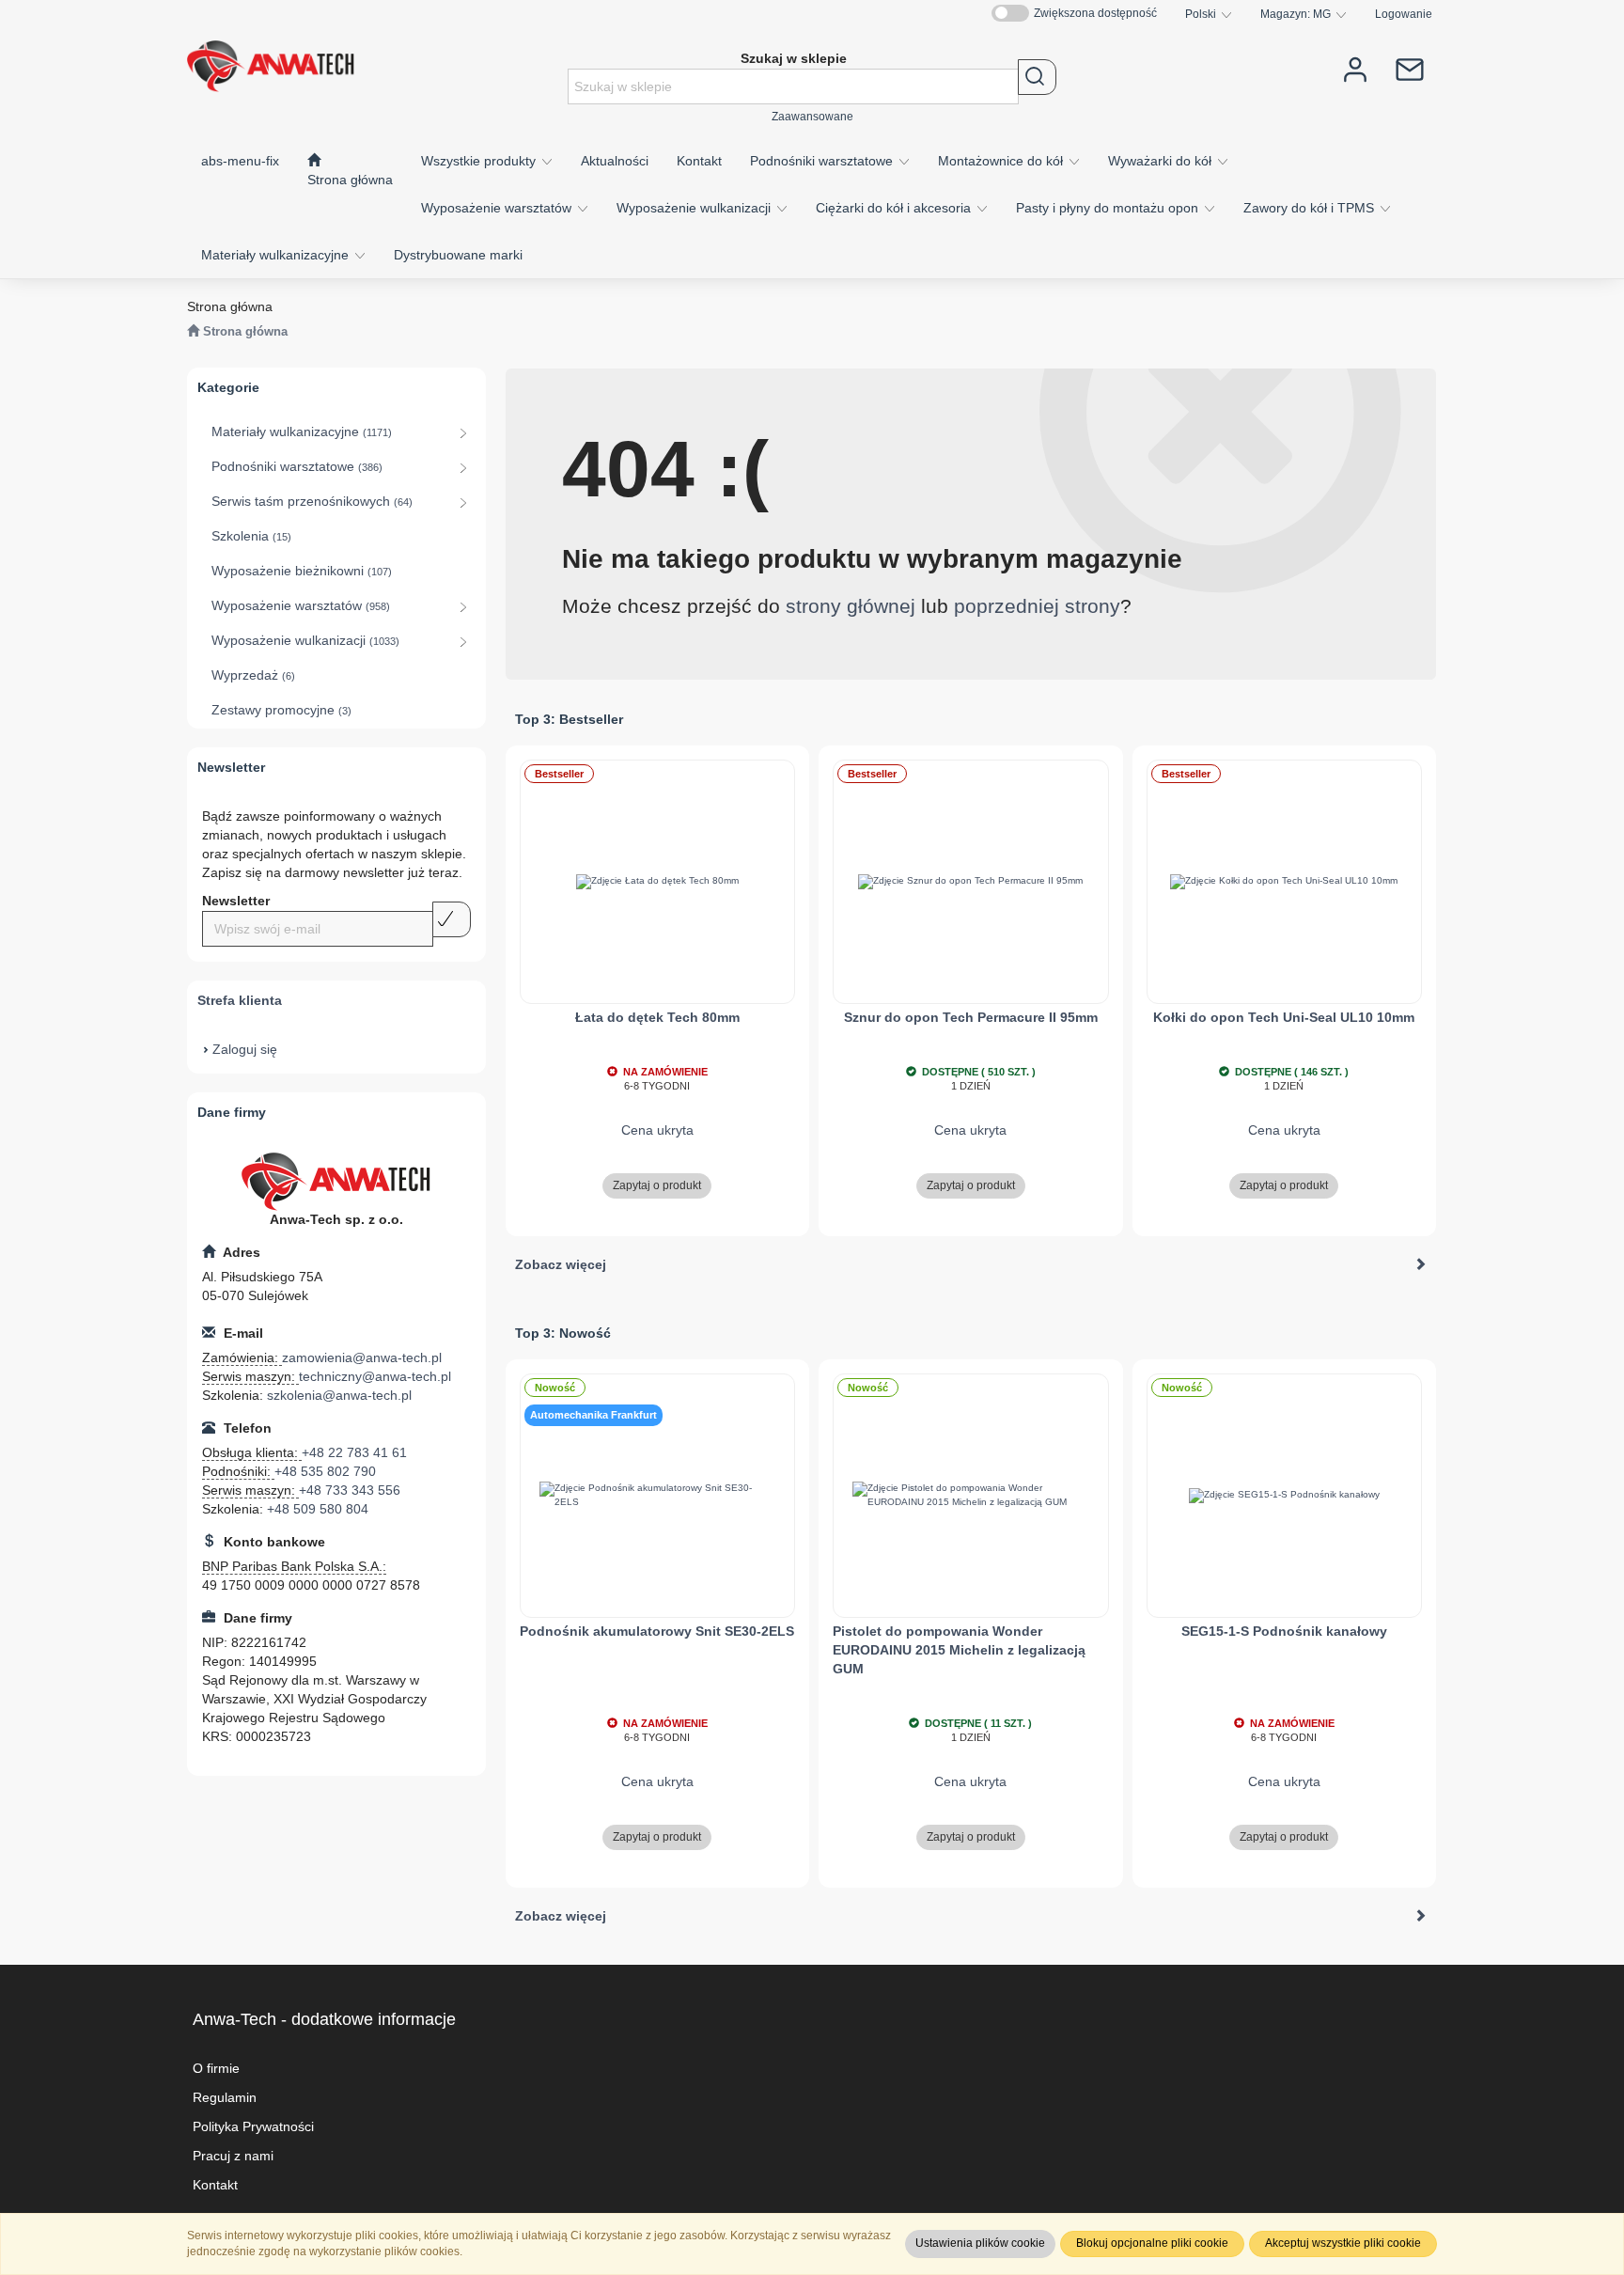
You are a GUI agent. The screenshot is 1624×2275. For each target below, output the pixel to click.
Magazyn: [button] (1296, 14)
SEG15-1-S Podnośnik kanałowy (1284, 1631)
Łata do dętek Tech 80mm (657, 1017)
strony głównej (851, 606)
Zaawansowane (812, 116)
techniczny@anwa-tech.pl (375, 1376)
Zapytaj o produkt (657, 1185)
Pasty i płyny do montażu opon (1109, 208)
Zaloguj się (245, 1049)
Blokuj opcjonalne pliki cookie (1152, 2243)
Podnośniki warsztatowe (823, 161)
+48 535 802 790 (325, 1471)
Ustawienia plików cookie (980, 2243)
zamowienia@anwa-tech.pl (362, 1357)
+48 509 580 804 (318, 1509)
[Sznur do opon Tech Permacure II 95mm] (971, 882)
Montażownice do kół (1002, 161)
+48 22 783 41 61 (354, 1452)
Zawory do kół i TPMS (1311, 208)
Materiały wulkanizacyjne (277, 255)
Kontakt (215, 2185)
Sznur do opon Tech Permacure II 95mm (971, 1017)
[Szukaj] (1037, 77)
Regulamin (225, 2097)
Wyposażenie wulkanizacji (695, 208)
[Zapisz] (452, 919)
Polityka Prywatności (253, 2126)
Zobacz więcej (561, 1264)
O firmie (216, 2068)
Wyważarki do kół (1162, 161)
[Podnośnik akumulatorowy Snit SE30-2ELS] (658, 1496)
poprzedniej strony (1037, 606)
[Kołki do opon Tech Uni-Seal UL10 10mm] (1285, 882)
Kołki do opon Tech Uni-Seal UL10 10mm (1284, 1017)
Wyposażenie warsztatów (498, 208)
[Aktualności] (1410, 68)
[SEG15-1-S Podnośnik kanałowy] (1285, 1496)
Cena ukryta (657, 1130)
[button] (1209, 14)
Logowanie (1404, 14)
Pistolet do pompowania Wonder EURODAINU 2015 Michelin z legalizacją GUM (959, 1650)
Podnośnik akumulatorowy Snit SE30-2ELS (657, 1631)
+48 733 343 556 (350, 1490)
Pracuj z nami (233, 2156)
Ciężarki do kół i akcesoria (895, 208)
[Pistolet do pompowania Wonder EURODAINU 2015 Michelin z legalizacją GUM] (971, 1496)
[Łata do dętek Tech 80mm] (658, 882)
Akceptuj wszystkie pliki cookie (1343, 2243)
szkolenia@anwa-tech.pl (339, 1395)
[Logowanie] (1355, 68)
